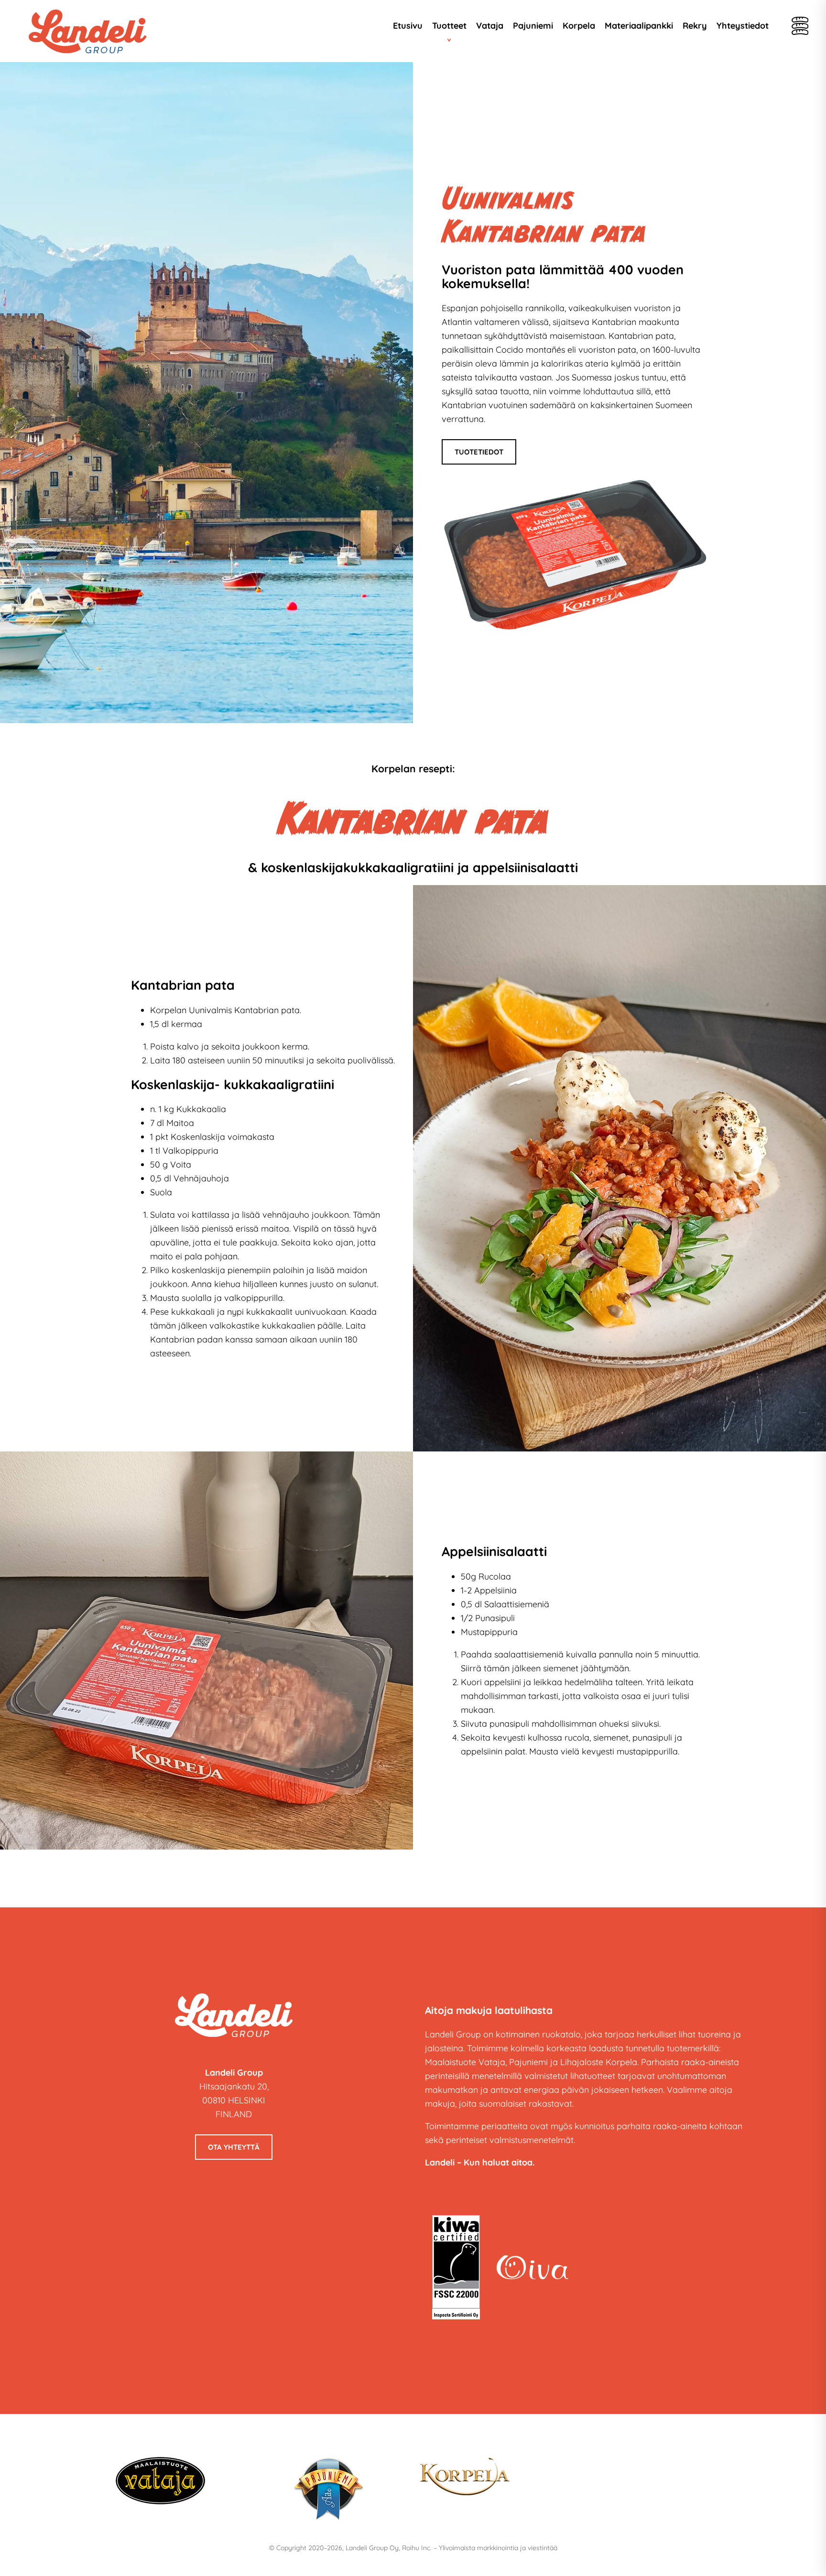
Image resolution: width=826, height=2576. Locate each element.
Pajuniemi (533, 26)
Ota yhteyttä (234, 2147)
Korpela (579, 26)
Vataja (490, 26)
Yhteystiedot (743, 26)
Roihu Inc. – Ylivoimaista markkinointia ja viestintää (480, 2548)
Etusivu (408, 26)
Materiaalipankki (639, 26)
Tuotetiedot (479, 452)
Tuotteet (449, 26)
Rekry (695, 26)
